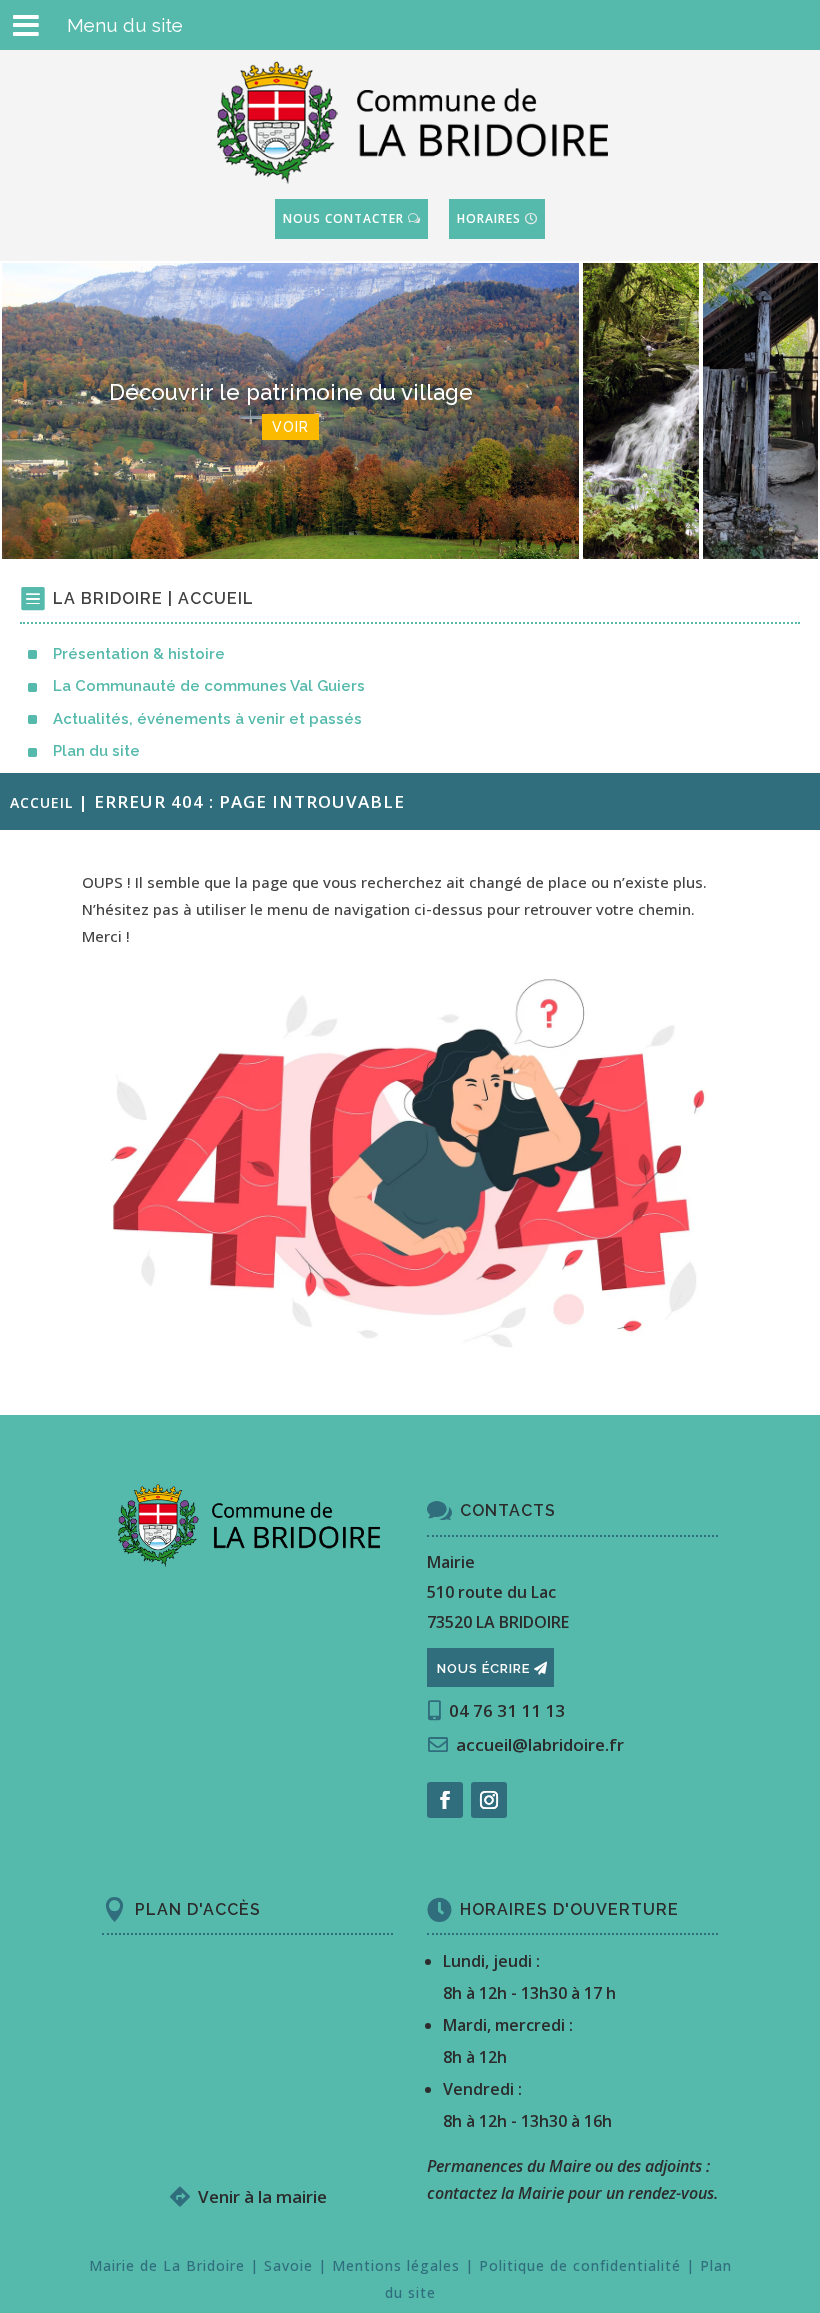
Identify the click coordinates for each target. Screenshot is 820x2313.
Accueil (41, 802)
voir (640, 460)
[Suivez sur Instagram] (489, 1800)
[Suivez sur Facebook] (445, 1800)
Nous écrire (483, 1668)
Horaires (489, 218)
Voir (290, 427)
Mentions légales (396, 2265)
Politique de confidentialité (580, 2265)
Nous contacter (344, 218)
